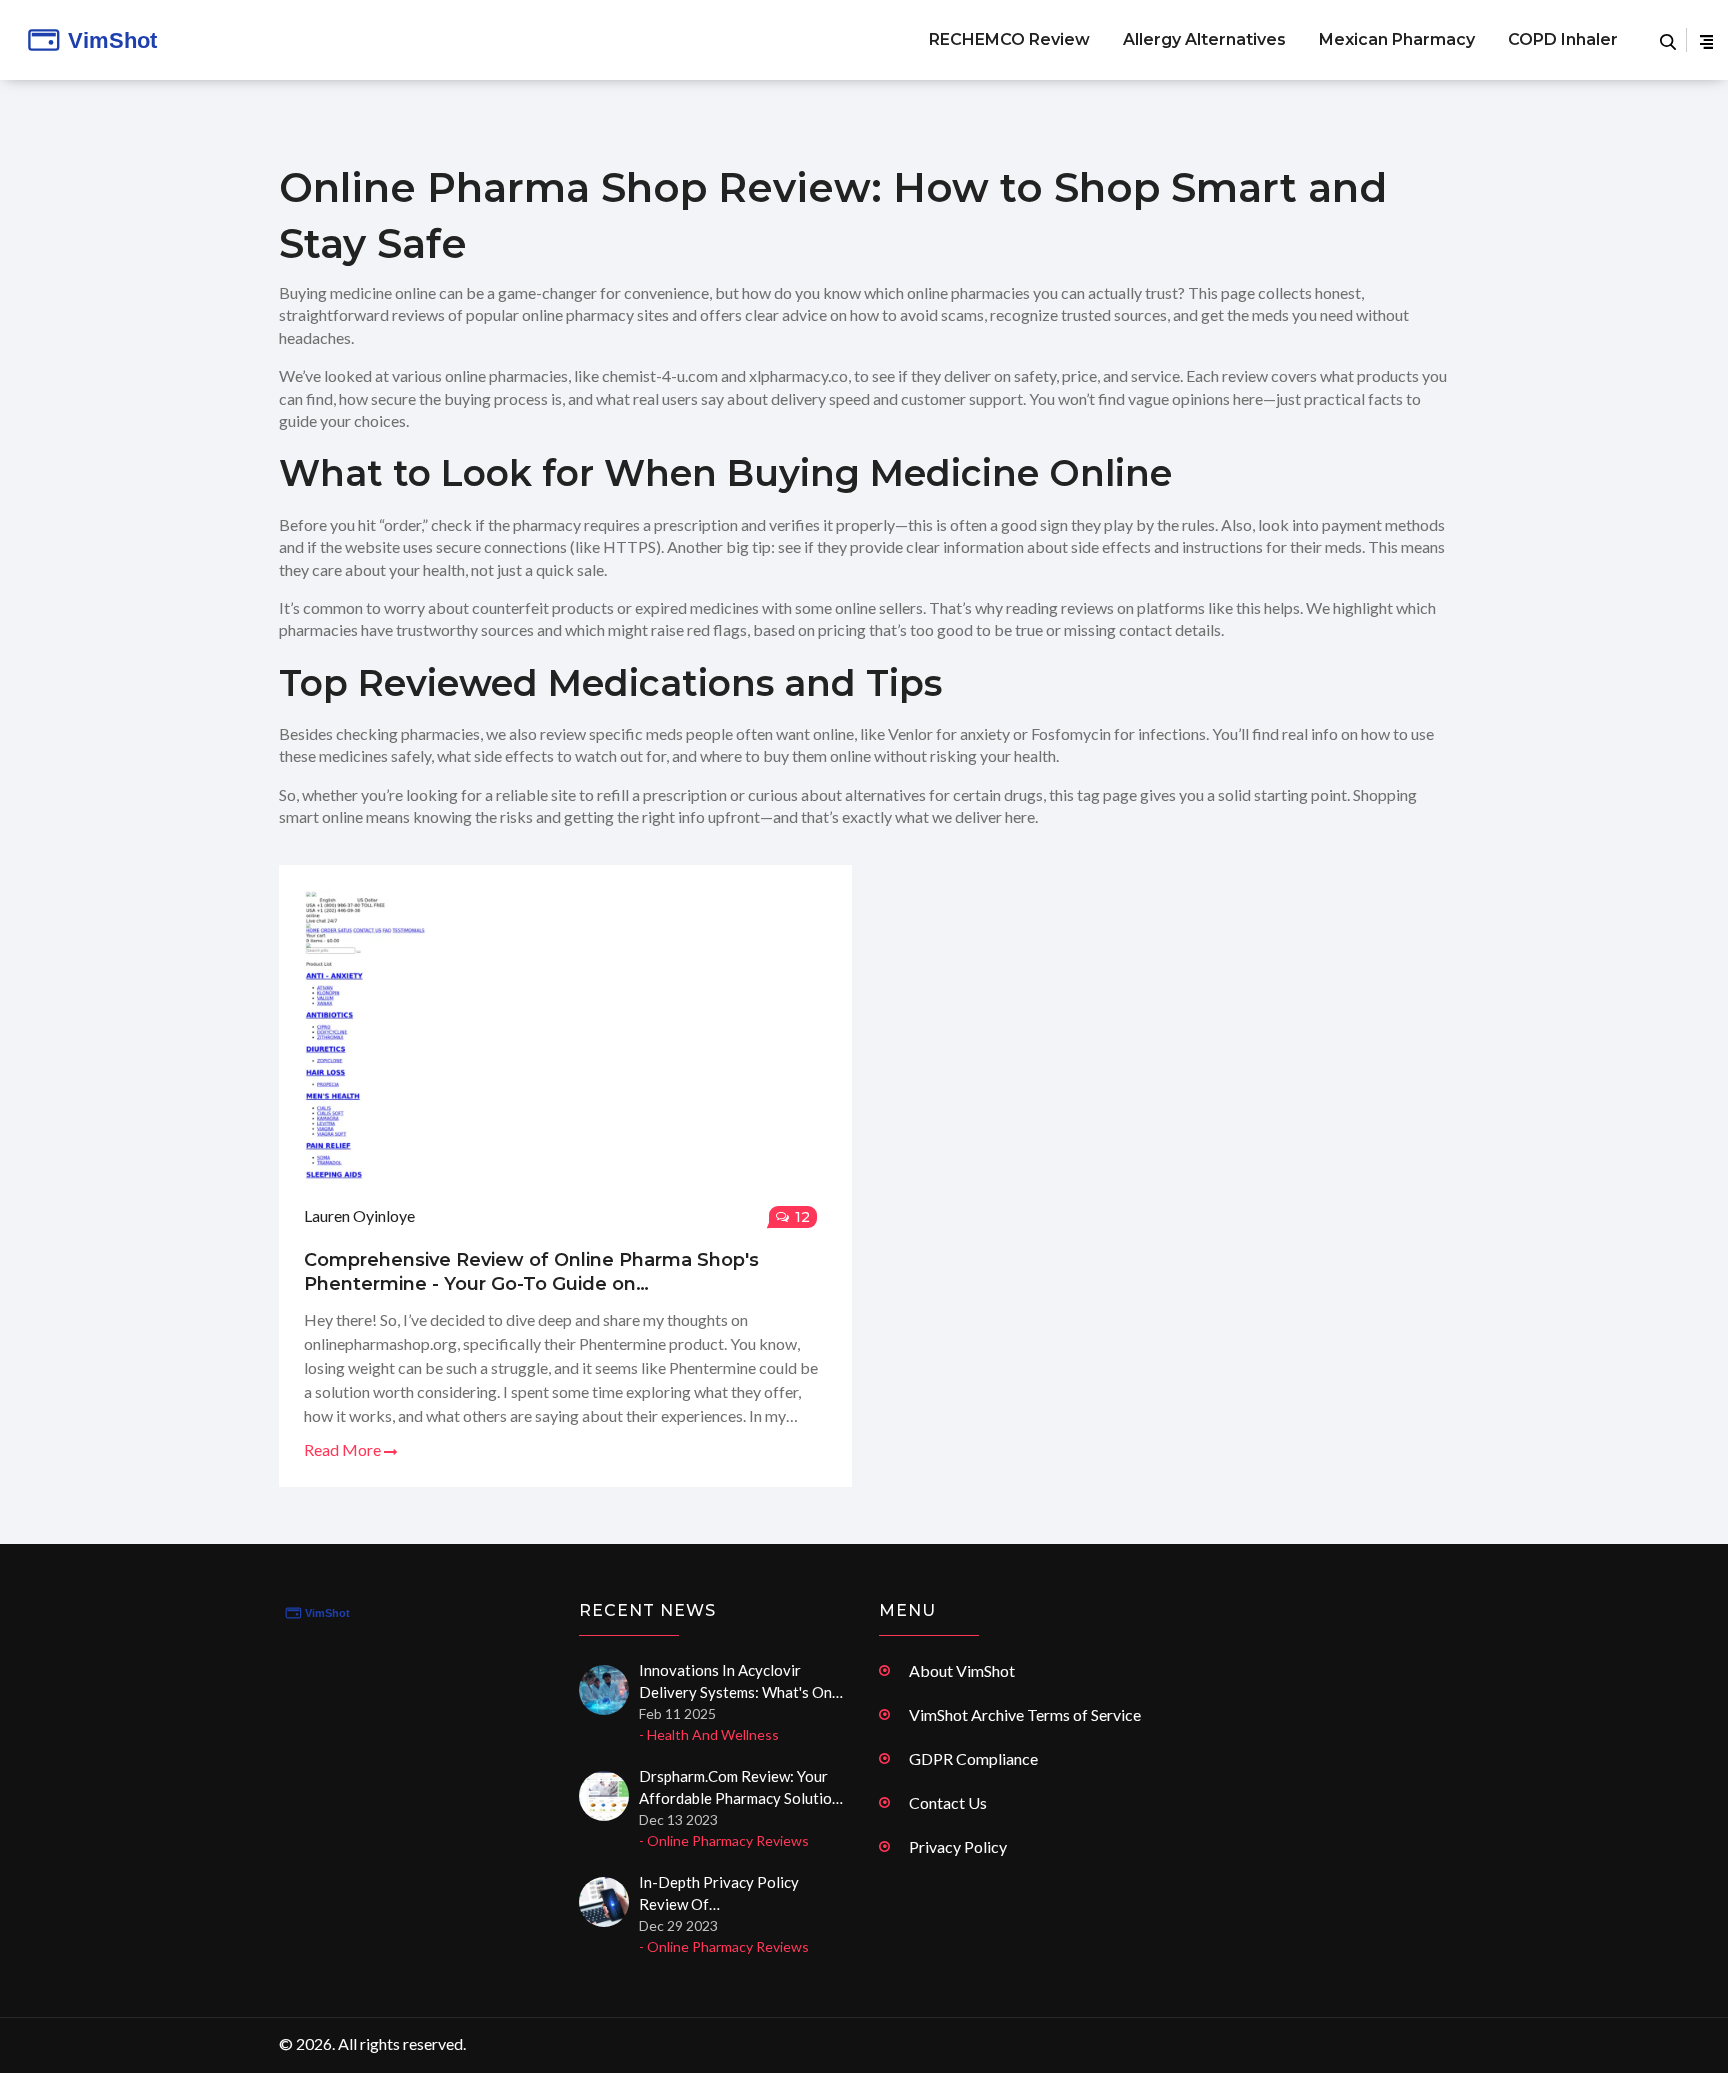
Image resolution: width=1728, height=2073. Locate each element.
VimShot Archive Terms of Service (1025, 1714)
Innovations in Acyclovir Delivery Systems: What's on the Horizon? (735, 1682)
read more (344, 1449)
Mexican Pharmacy (1397, 39)
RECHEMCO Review (1009, 39)
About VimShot (962, 1670)
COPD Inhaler (1563, 39)
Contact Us (948, 1802)
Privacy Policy (958, 1846)
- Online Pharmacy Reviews (724, 1840)
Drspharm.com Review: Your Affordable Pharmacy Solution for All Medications (739, 1788)
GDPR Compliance (973, 1758)
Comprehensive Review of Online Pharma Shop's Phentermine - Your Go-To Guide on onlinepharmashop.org (531, 1272)
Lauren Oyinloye (359, 1215)
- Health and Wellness (709, 1734)
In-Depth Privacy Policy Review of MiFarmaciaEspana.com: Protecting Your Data (721, 1894)
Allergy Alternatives (1204, 39)
